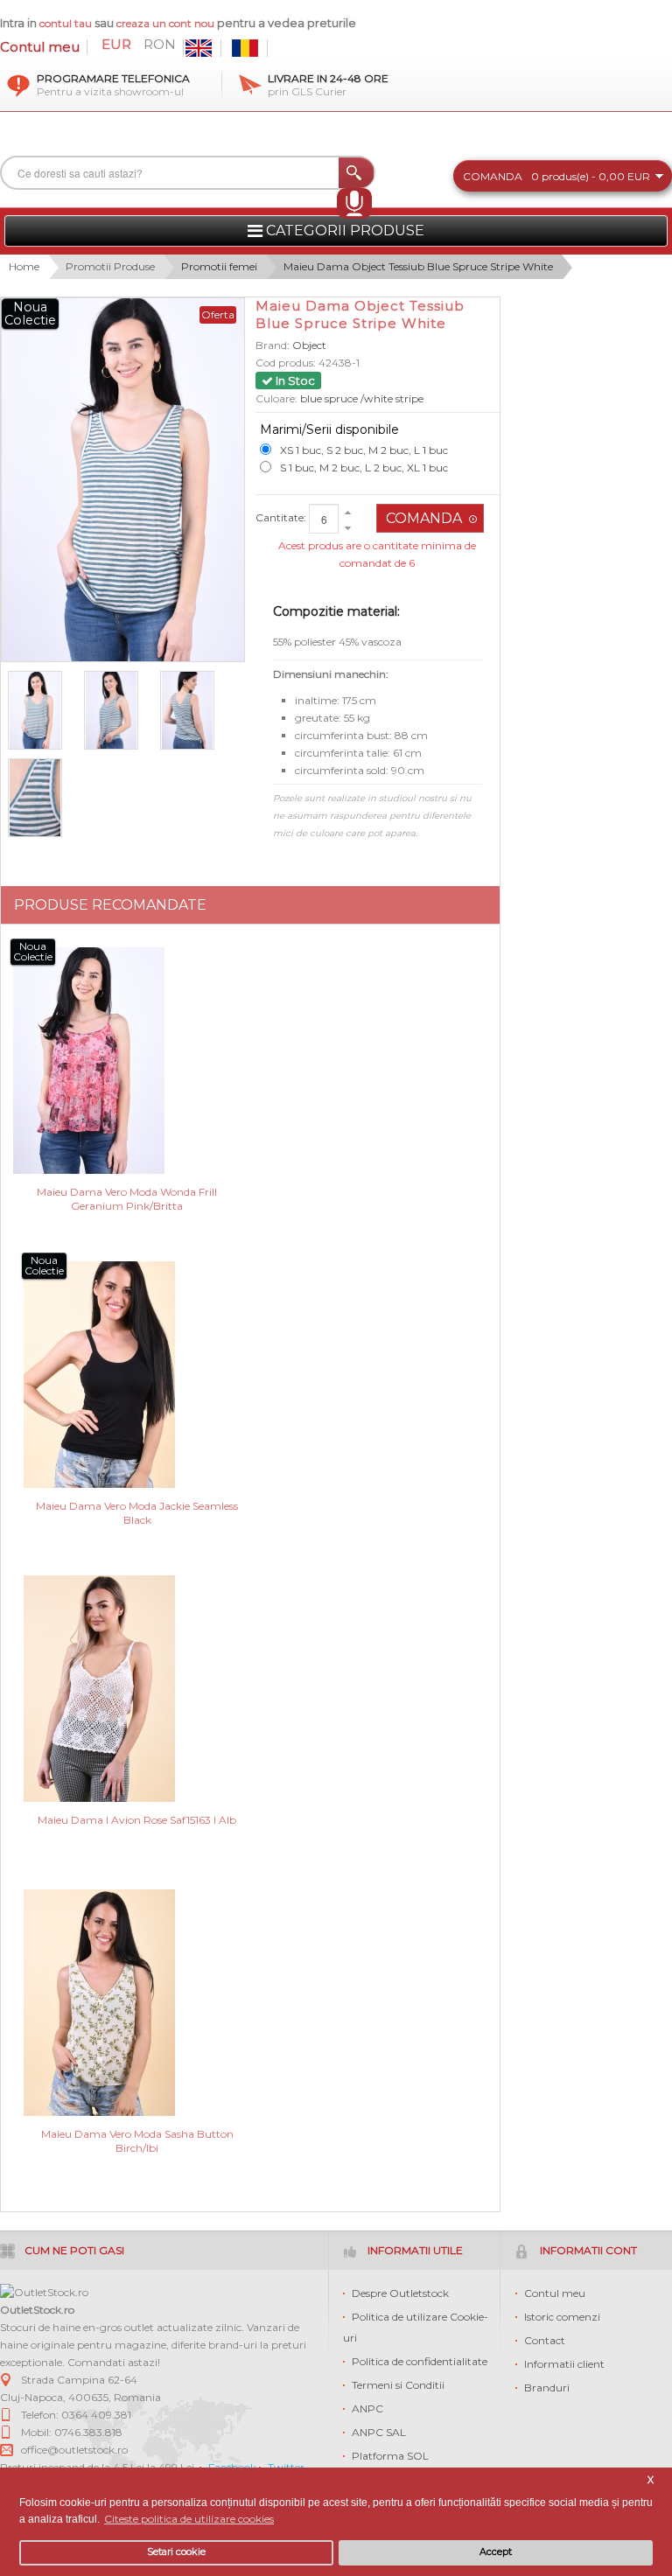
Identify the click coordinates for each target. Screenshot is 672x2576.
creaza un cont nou (167, 23)
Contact (545, 2340)
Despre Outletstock (400, 2293)
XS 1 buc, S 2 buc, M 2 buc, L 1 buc (364, 450)
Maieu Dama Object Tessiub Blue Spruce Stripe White (418, 266)
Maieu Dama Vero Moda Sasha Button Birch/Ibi (137, 2141)
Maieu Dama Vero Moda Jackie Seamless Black (137, 1513)
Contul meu (40, 47)
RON (160, 45)
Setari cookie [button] (176, 2552)
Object (309, 345)
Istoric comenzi (562, 2317)
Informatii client (564, 2364)
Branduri (547, 2388)
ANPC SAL (379, 2432)
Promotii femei (219, 266)
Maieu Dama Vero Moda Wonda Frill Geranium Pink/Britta (127, 1199)
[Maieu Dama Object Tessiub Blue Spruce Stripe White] (42, 710)
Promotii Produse (110, 266)
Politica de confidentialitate (420, 2361)
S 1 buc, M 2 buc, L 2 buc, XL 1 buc (364, 468)
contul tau (66, 23)
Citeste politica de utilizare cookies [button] (189, 2519)
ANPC (367, 2408)
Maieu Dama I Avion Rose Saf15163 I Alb (137, 1820)
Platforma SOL (390, 2456)
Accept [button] (496, 2552)
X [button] (651, 2480)
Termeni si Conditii (398, 2385)
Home (24, 266)
